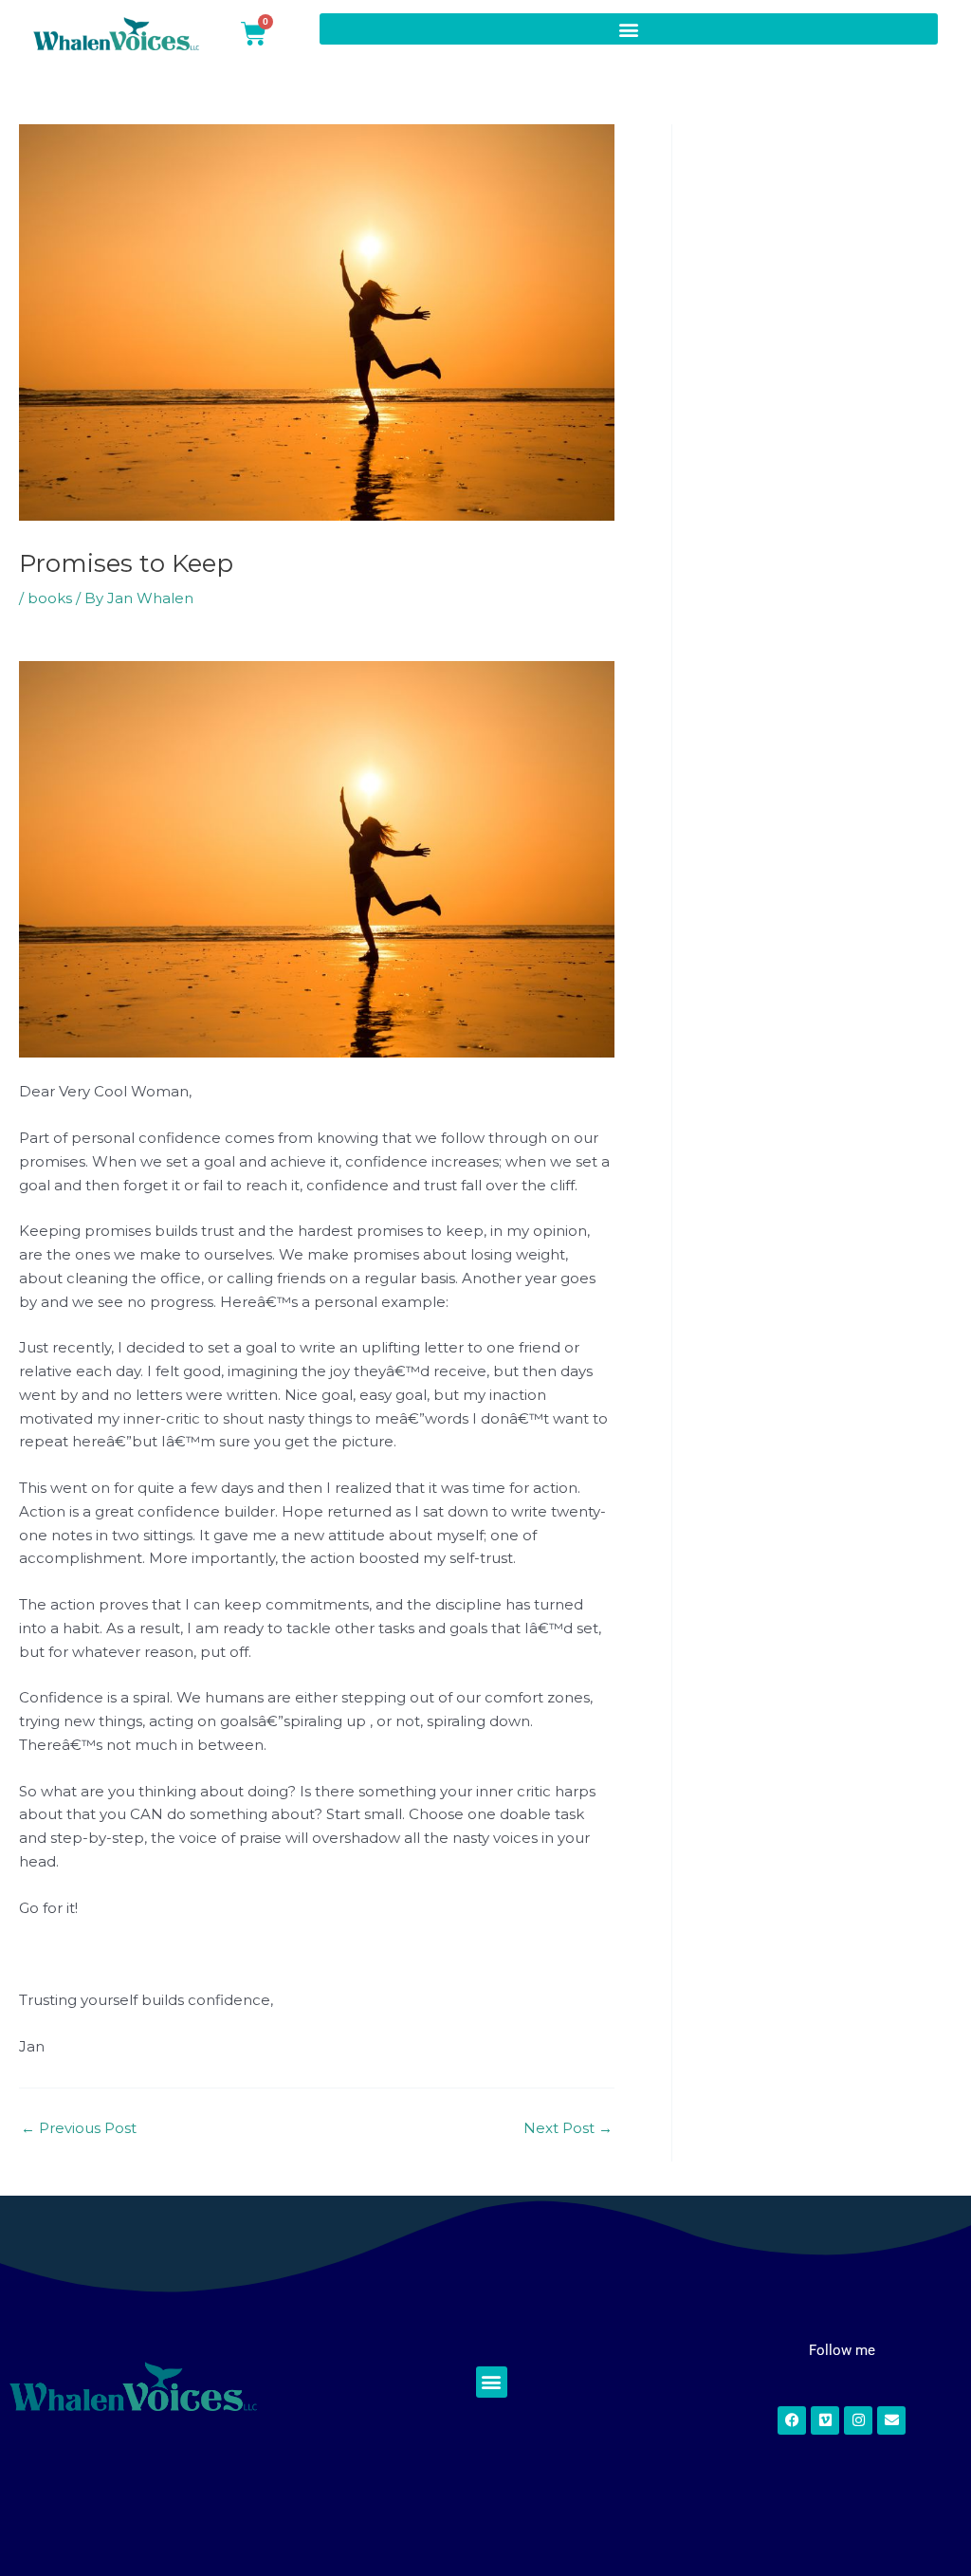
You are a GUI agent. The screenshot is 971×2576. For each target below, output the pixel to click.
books (50, 598)
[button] (629, 29)
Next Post (568, 2128)
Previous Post (79, 2128)
